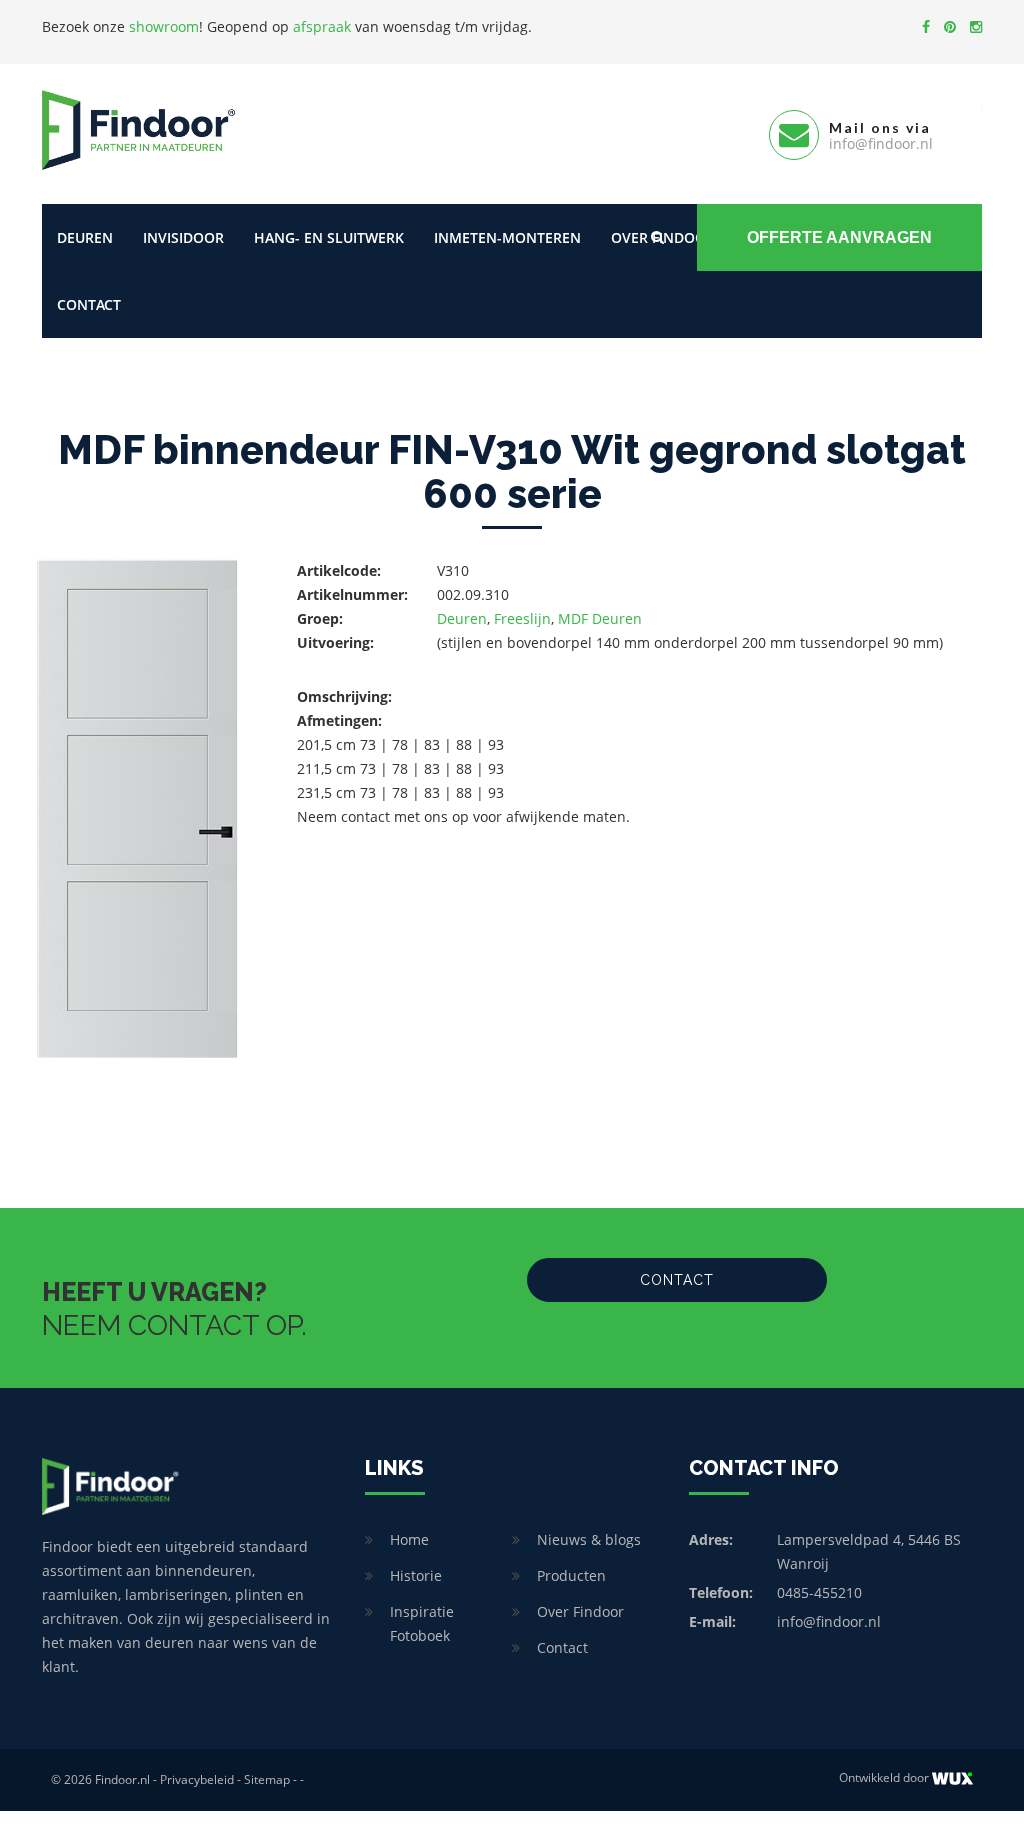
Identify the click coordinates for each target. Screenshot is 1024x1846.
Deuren (85, 237)
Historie (416, 1575)
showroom (164, 26)
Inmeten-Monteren (507, 237)
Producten (571, 1575)
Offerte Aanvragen (839, 237)
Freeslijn (522, 618)
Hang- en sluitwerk (329, 237)
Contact (89, 304)
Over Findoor (580, 1611)
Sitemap (267, 1779)
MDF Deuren (600, 618)
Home (409, 1539)
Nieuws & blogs (589, 1539)
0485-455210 (819, 1592)
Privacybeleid (197, 1779)
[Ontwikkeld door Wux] (952, 1778)
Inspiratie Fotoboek (422, 1623)
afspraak (322, 26)
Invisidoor (183, 237)
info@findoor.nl (829, 1621)
